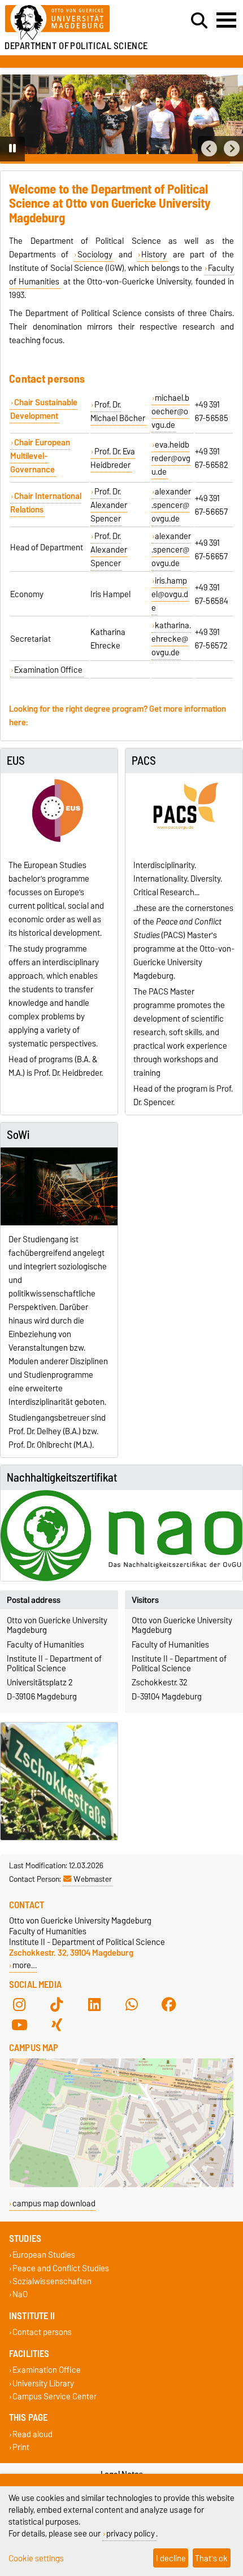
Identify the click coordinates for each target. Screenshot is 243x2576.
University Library (43, 2383)
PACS (144, 761)
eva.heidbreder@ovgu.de (171, 458)
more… (25, 1965)
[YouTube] (19, 2025)
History (154, 255)
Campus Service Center (55, 2396)
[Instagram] (19, 2005)
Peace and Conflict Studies (61, 2268)
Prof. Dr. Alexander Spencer (109, 505)
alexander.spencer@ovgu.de (172, 505)
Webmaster (93, 1879)
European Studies (44, 2255)
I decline (171, 2558)
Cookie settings (36, 2558)
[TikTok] (57, 2005)
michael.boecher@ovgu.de (171, 411)
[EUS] (59, 812)
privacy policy (131, 2533)
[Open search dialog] (199, 21)
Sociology (95, 255)
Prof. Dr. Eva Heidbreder (113, 458)
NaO (20, 2294)
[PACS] (184, 812)
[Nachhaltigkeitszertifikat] (121, 1535)
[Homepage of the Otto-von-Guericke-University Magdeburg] (75, 23)
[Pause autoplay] (12, 149)
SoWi (18, 1135)
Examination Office (48, 670)
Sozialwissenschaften (52, 2281)
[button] (209, 149)
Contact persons (42, 2332)
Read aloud (32, 2434)
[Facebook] (169, 2005)
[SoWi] (59, 1186)
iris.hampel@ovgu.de (170, 594)
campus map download (54, 2203)
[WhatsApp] (132, 2005)
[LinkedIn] (94, 2005)
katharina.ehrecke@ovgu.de (172, 639)
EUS (16, 761)
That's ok (211, 2558)
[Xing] (57, 2025)
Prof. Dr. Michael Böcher (118, 411)
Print (21, 2448)
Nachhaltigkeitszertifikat (62, 1478)
